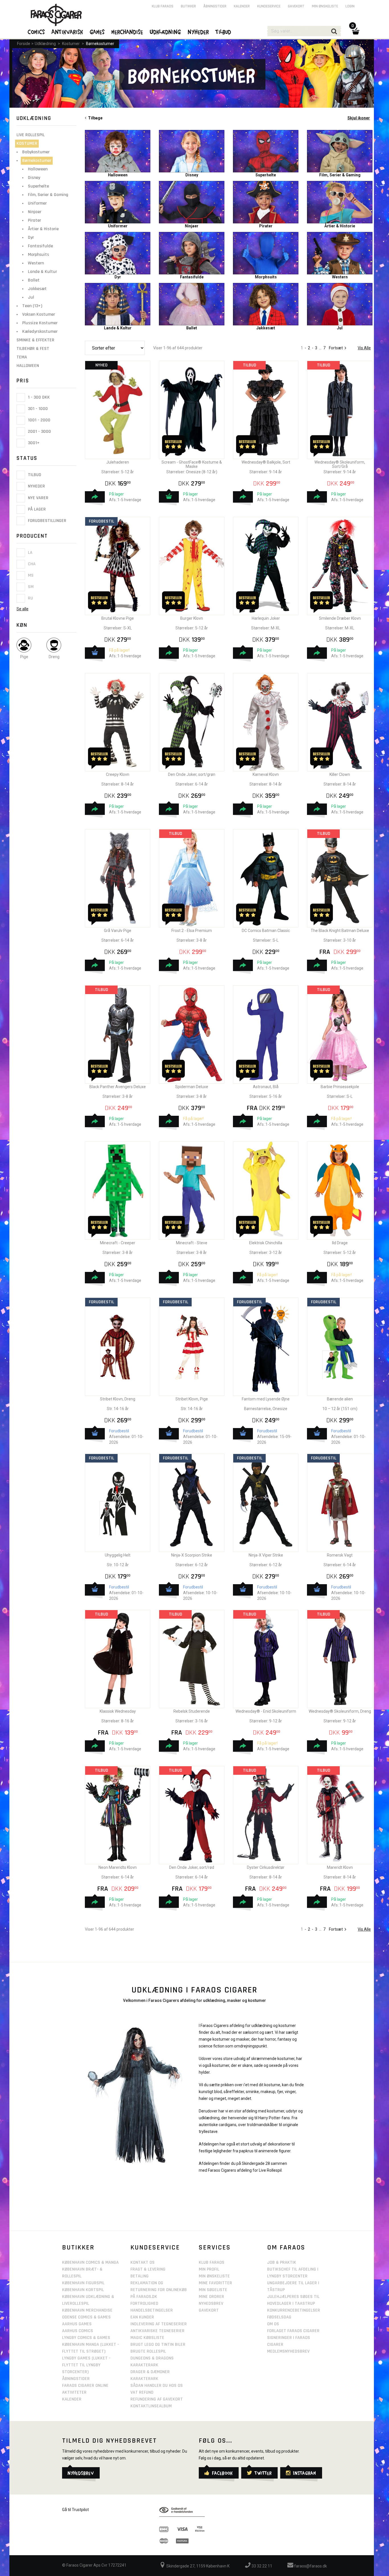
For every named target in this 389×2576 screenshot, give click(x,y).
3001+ (33, 443)
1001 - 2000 (39, 420)
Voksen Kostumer (39, 314)
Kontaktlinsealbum (151, 2406)
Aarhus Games (77, 2324)
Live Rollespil (31, 135)
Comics (36, 32)
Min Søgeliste (213, 2290)
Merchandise (127, 32)
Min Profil (209, 2269)
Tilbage (94, 118)
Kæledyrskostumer (40, 332)
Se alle (22, 609)
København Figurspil (83, 2283)
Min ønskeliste (325, 6)
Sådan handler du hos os (157, 2386)
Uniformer (37, 203)
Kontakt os (143, 2262)
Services (215, 2247)
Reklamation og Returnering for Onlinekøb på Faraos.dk (159, 2290)
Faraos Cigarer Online (85, 2386)
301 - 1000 (37, 409)
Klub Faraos (163, 6)
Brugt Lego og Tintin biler (158, 2344)
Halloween (38, 169)
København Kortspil (83, 2290)
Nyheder (36, 487)
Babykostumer (36, 152)
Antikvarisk (67, 32)
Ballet (34, 280)
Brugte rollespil (148, 2351)
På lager (36, 509)
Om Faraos (286, 2247)
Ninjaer (35, 212)
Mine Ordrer (211, 2297)
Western (36, 263)
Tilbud (34, 475)
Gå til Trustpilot (75, 2510)
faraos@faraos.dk (310, 2566)
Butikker (188, 6)
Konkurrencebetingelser (294, 2310)
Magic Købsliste (147, 2338)
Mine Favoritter (215, 2283)
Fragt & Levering (148, 2269)
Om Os (273, 2324)
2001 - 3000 (39, 432)
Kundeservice (269, 6)
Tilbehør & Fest (33, 349)
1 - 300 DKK (38, 397)
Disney (34, 178)
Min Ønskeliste (214, 2276)
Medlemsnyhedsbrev (288, 2351)
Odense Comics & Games (86, 2317)
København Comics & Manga (90, 2262)
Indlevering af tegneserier (159, 2324)
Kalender (242, 6)
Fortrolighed (144, 2303)
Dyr (31, 237)
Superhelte (38, 186)
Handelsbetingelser (152, 2310)
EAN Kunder (142, 2317)
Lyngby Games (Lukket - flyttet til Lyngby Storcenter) (86, 2365)
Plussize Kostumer (40, 323)
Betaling (140, 2276)
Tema (22, 357)
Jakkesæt (37, 289)
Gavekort (296, 6)
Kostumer (71, 44)
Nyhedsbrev (211, 2303)
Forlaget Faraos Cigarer (293, 2331)
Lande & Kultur (42, 272)
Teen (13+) (32, 306)
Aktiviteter (74, 2392)
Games (97, 32)
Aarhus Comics (78, 2331)
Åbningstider (215, 6)
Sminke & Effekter (35, 340)
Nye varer (38, 498)
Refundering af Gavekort (157, 2399)
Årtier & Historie (43, 229)
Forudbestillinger (47, 521)
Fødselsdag (279, 2317)
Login (350, 6)
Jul (31, 297)
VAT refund (142, 2392)
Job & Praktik (282, 2262)
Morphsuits (38, 255)
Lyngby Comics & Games (86, 2338)
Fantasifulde (40, 246)
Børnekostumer (100, 44)
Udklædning (45, 44)
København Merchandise (87, 2310)
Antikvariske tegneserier (157, 2331)
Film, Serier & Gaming (48, 195)
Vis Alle (364, 348)
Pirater (34, 220)
